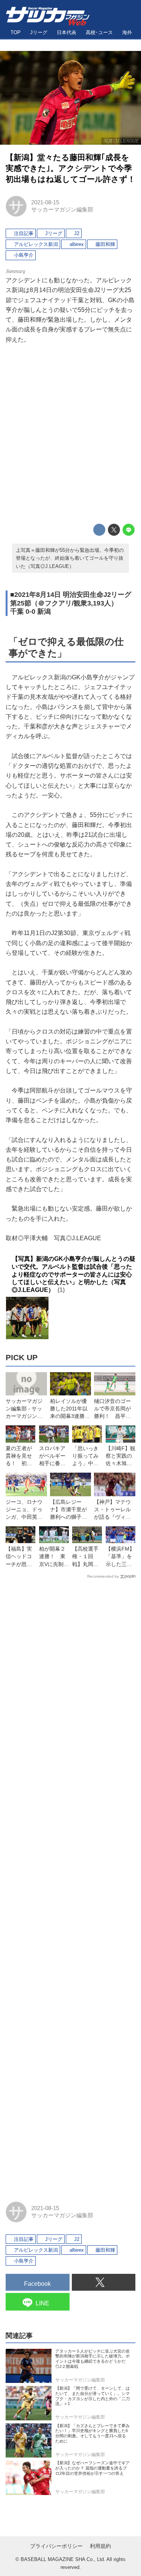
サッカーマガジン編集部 (62, 210)
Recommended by (103, 1576)
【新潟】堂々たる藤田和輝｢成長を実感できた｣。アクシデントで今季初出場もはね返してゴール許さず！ (70, 168)
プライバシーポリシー (56, 2546)
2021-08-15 (45, 202)
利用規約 (100, 2546)
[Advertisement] (70, 434)
